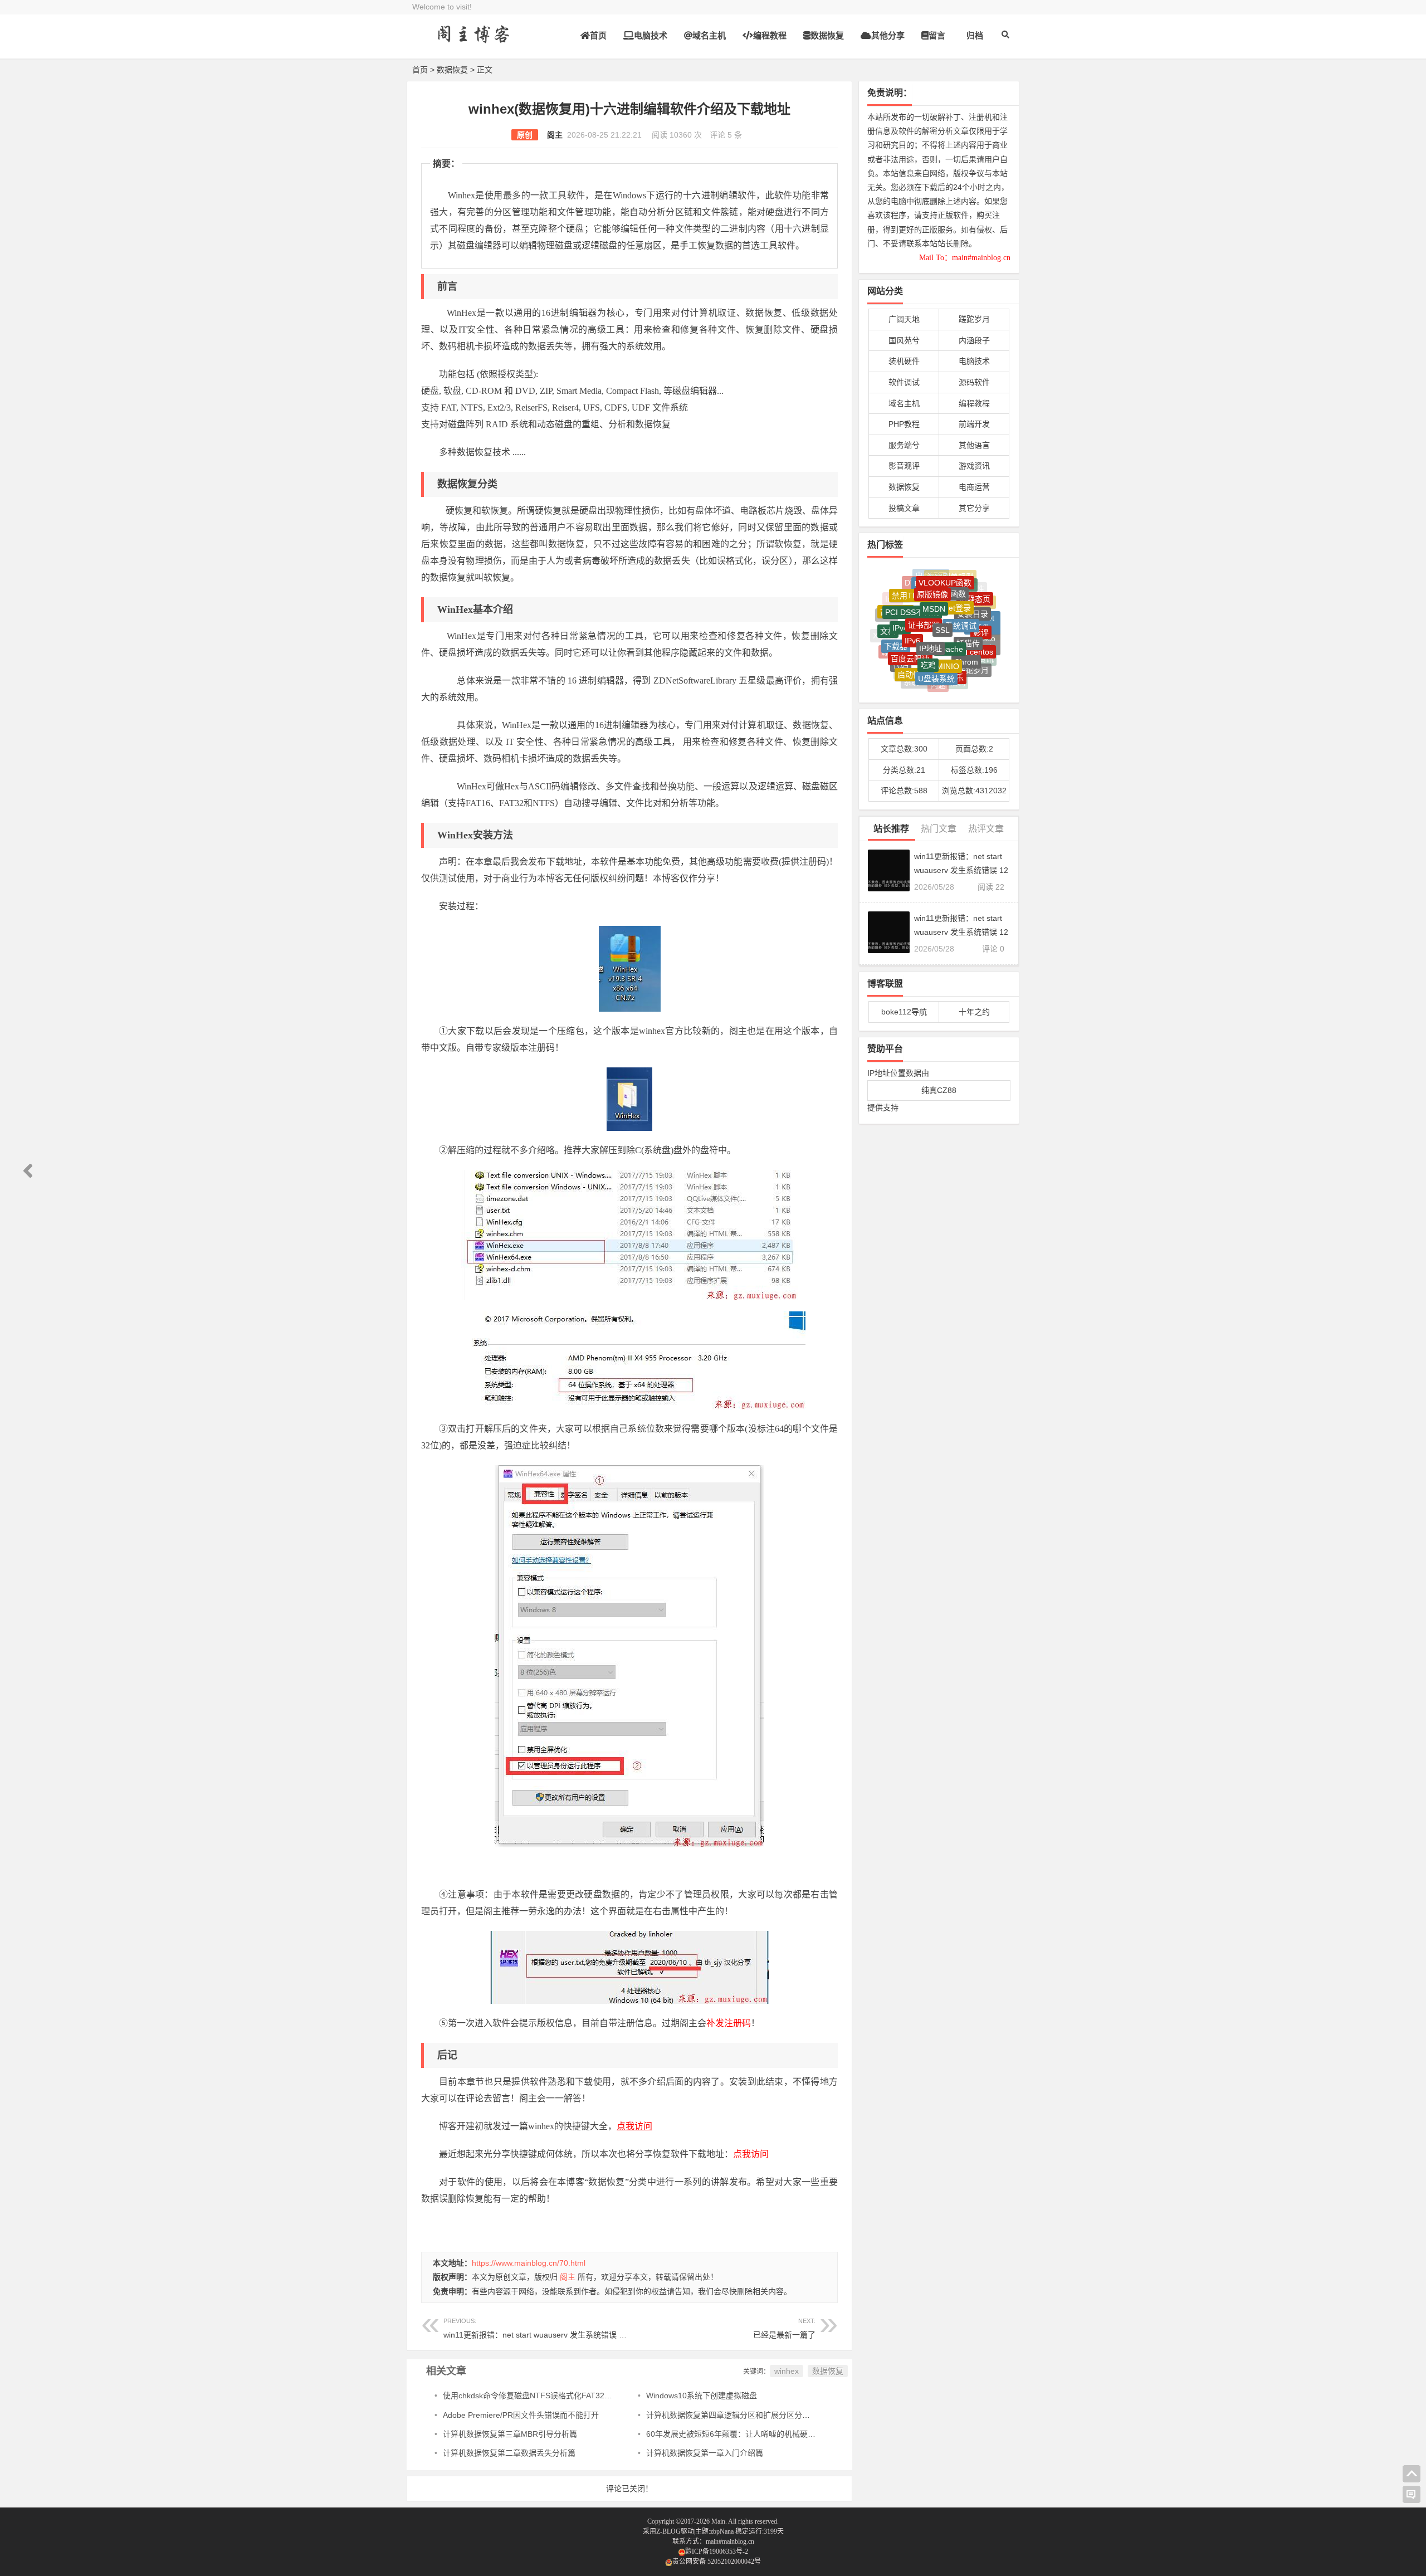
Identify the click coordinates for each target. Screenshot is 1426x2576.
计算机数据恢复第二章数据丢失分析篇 (509, 2453)
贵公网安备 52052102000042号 (717, 2562)
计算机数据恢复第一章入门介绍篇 (705, 2453)
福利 (958, 656)
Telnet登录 (953, 577)
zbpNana (722, 2531)
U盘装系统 (936, 636)
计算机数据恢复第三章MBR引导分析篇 (510, 2434)
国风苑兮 (904, 340)
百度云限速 (910, 614)
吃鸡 (928, 616)
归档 (975, 35)
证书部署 (924, 584)
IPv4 (900, 596)
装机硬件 (904, 361)
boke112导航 (904, 1012)
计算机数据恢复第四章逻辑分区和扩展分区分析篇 (732, 2415)
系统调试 (961, 586)
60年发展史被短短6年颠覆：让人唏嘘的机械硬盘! (732, 2434)
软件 (955, 672)
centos (981, 619)
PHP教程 (904, 424)
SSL (942, 585)
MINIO (948, 617)
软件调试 (904, 382)
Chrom (966, 618)
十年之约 (974, 1012)
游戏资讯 (974, 466)
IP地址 (931, 598)
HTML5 (945, 682)
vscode (892, 652)
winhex (787, 2371)
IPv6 (912, 597)
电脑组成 (969, 673)
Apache (950, 599)
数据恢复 (827, 35)
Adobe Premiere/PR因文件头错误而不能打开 (521, 2415)
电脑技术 (651, 35)
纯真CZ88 (939, 1090)
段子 (973, 657)
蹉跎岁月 (974, 319)
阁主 (555, 135)
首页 (598, 35)
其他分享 (888, 35)
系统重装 (919, 653)
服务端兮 (904, 445)
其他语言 (974, 445)
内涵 (938, 655)
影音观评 (904, 466)
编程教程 (770, 35)
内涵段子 (974, 340)
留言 (937, 35)
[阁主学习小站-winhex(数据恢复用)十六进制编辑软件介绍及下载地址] (473, 43)
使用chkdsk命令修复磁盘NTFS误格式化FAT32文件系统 (539, 2396)
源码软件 (974, 382)
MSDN (934, 576)
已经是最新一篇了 (784, 2335)
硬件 (917, 670)
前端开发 (974, 424)
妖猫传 (968, 600)
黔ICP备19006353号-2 (717, 2551)
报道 (904, 669)
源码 (889, 633)
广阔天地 (904, 319)
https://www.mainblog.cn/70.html (529, 2263)
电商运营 (974, 487)
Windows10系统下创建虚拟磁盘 (702, 2396)
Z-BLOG (668, 2531)
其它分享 (974, 508)
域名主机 (709, 35)
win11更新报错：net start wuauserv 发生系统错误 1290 (540, 2328)
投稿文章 (904, 508)
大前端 (926, 681)
